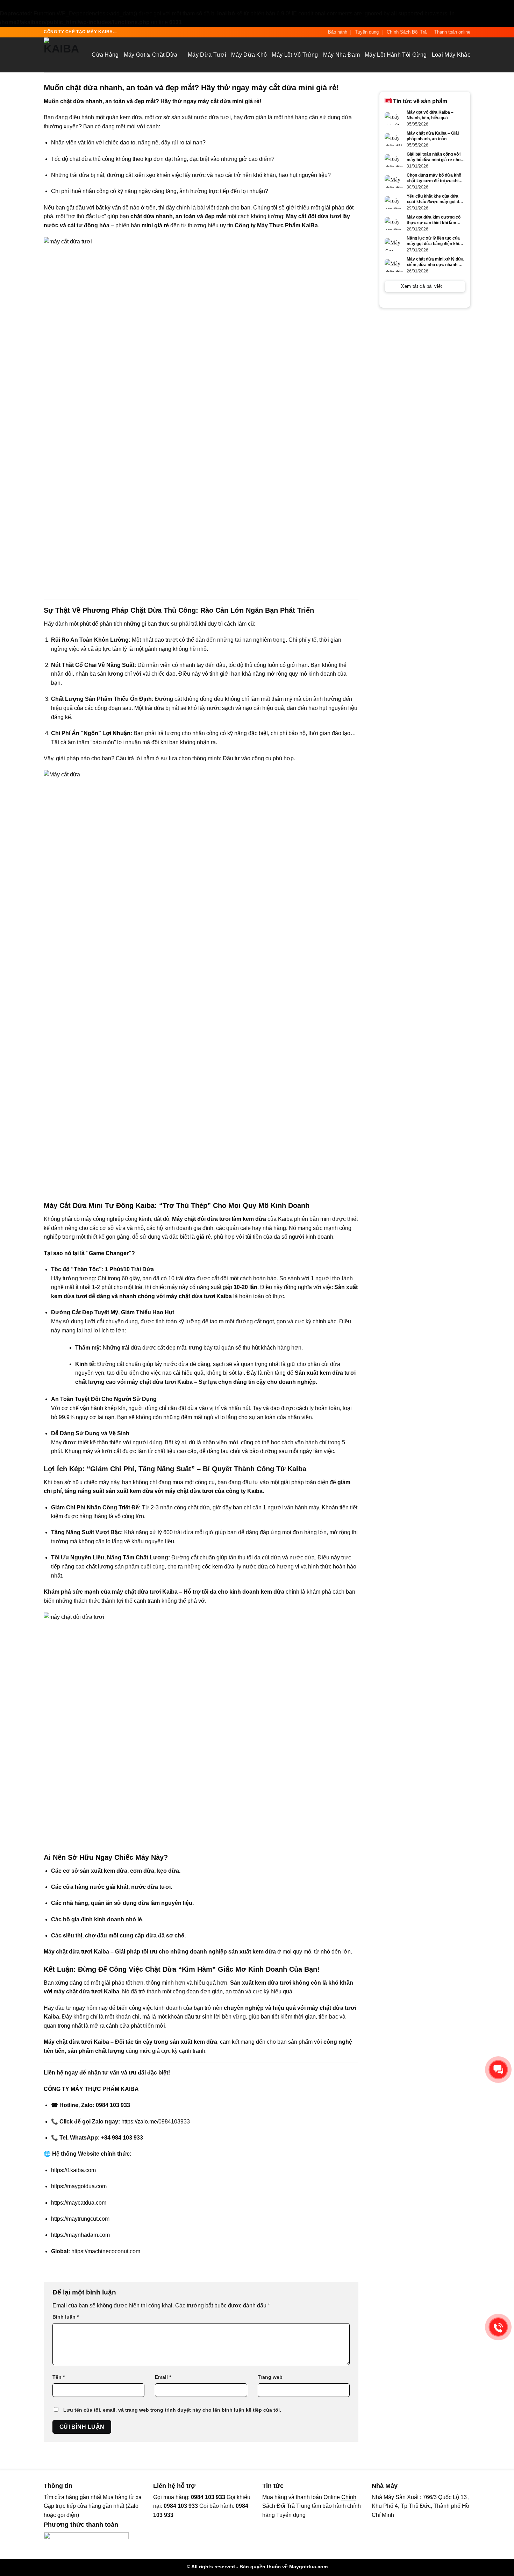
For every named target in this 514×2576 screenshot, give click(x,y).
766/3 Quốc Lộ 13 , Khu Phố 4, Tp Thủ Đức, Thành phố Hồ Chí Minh (421, 2506)
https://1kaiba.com (73, 2170)
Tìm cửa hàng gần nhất (73, 2497)
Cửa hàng (105, 55)
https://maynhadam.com (80, 2235)
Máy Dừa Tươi (207, 55)
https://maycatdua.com (79, 2203)
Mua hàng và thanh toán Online (301, 2497)
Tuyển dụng (367, 32)
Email (163, 2377)
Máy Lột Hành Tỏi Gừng (396, 55)
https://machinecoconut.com (106, 2251)
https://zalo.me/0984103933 (156, 2122)
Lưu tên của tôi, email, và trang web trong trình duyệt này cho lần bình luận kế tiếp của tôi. (172, 2410)
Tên (59, 2377)
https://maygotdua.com (79, 2186)
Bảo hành (338, 32)
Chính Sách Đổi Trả (407, 32)
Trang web (270, 2377)
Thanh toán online (452, 32)
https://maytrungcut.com (80, 2219)
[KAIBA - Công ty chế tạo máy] (62, 55)
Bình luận (66, 2317)
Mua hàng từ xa (122, 2497)
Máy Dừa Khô (249, 55)
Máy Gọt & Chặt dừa (151, 55)
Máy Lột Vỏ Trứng (295, 55)
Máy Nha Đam (342, 55)
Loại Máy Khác (451, 55)
